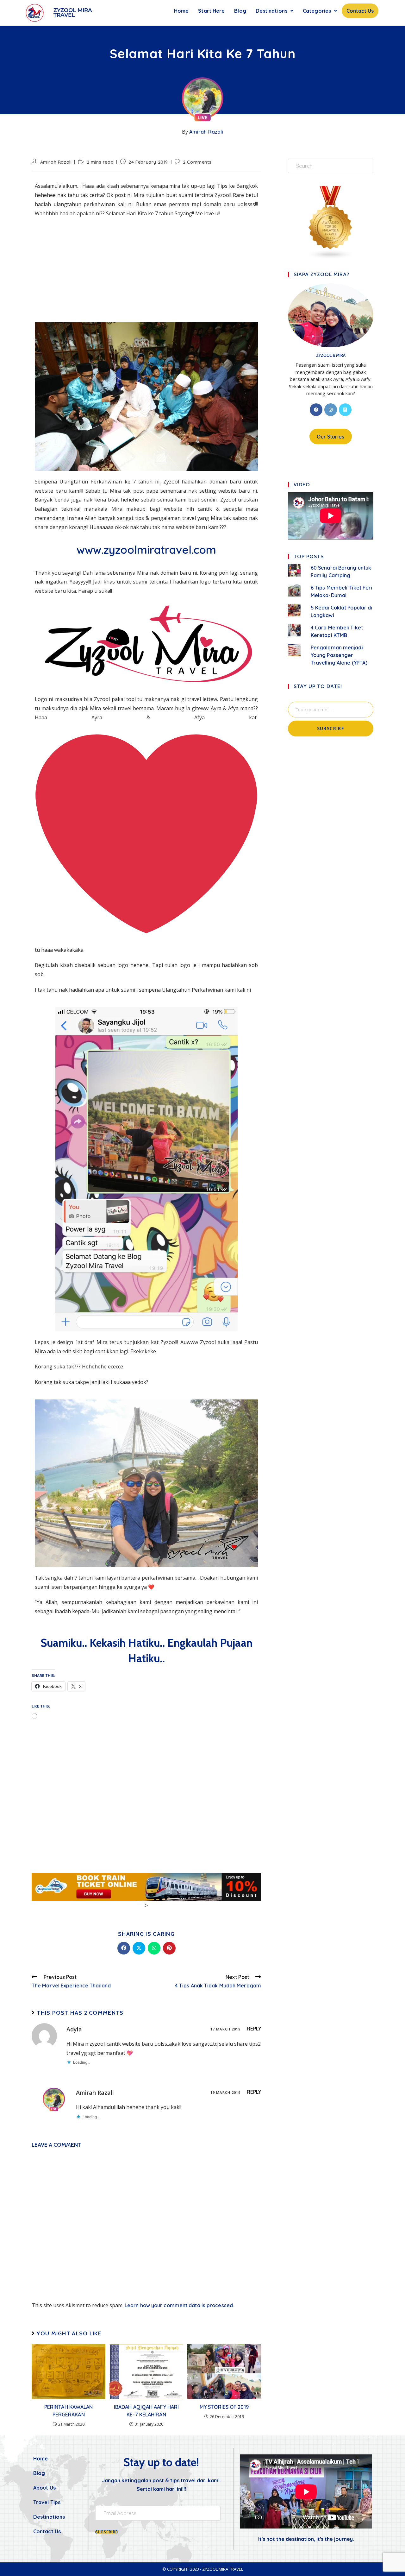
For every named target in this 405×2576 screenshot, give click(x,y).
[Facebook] (316, 410)
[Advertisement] (146, 269)
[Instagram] (331, 410)
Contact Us (360, 11)
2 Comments (197, 162)
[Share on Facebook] (124, 1948)
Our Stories (330, 437)
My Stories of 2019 (224, 2407)
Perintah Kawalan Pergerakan (69, 2411)
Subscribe (331, 728)
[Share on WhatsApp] (154, 1948)
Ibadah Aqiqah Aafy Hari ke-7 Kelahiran (146, 2411)
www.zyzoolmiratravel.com (146, 550)
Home (181, 11)
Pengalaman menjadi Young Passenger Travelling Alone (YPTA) (339, 655)
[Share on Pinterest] (169, 1948)
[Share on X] (139, 1948)
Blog (240, 11)
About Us (44, 2488)
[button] (274, 11)
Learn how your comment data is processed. (179, 2305)
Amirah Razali (206, 132)
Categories (317, 11)
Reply (254, 2029)
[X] (345, 410)
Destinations (271, 11)
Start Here (211, 11)
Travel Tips (47, 2502)
